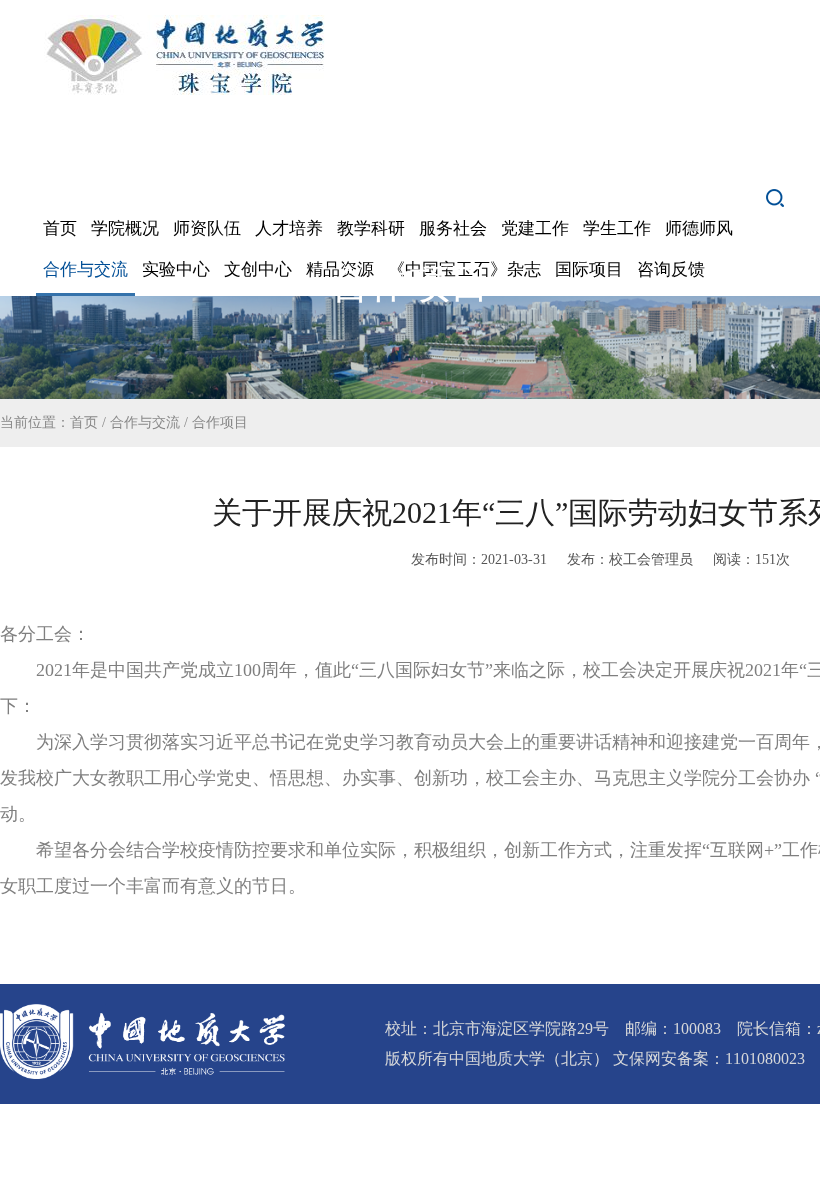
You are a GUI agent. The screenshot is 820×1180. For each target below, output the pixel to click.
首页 (84, 422)
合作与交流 (145, 422)
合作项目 (220, 422)
